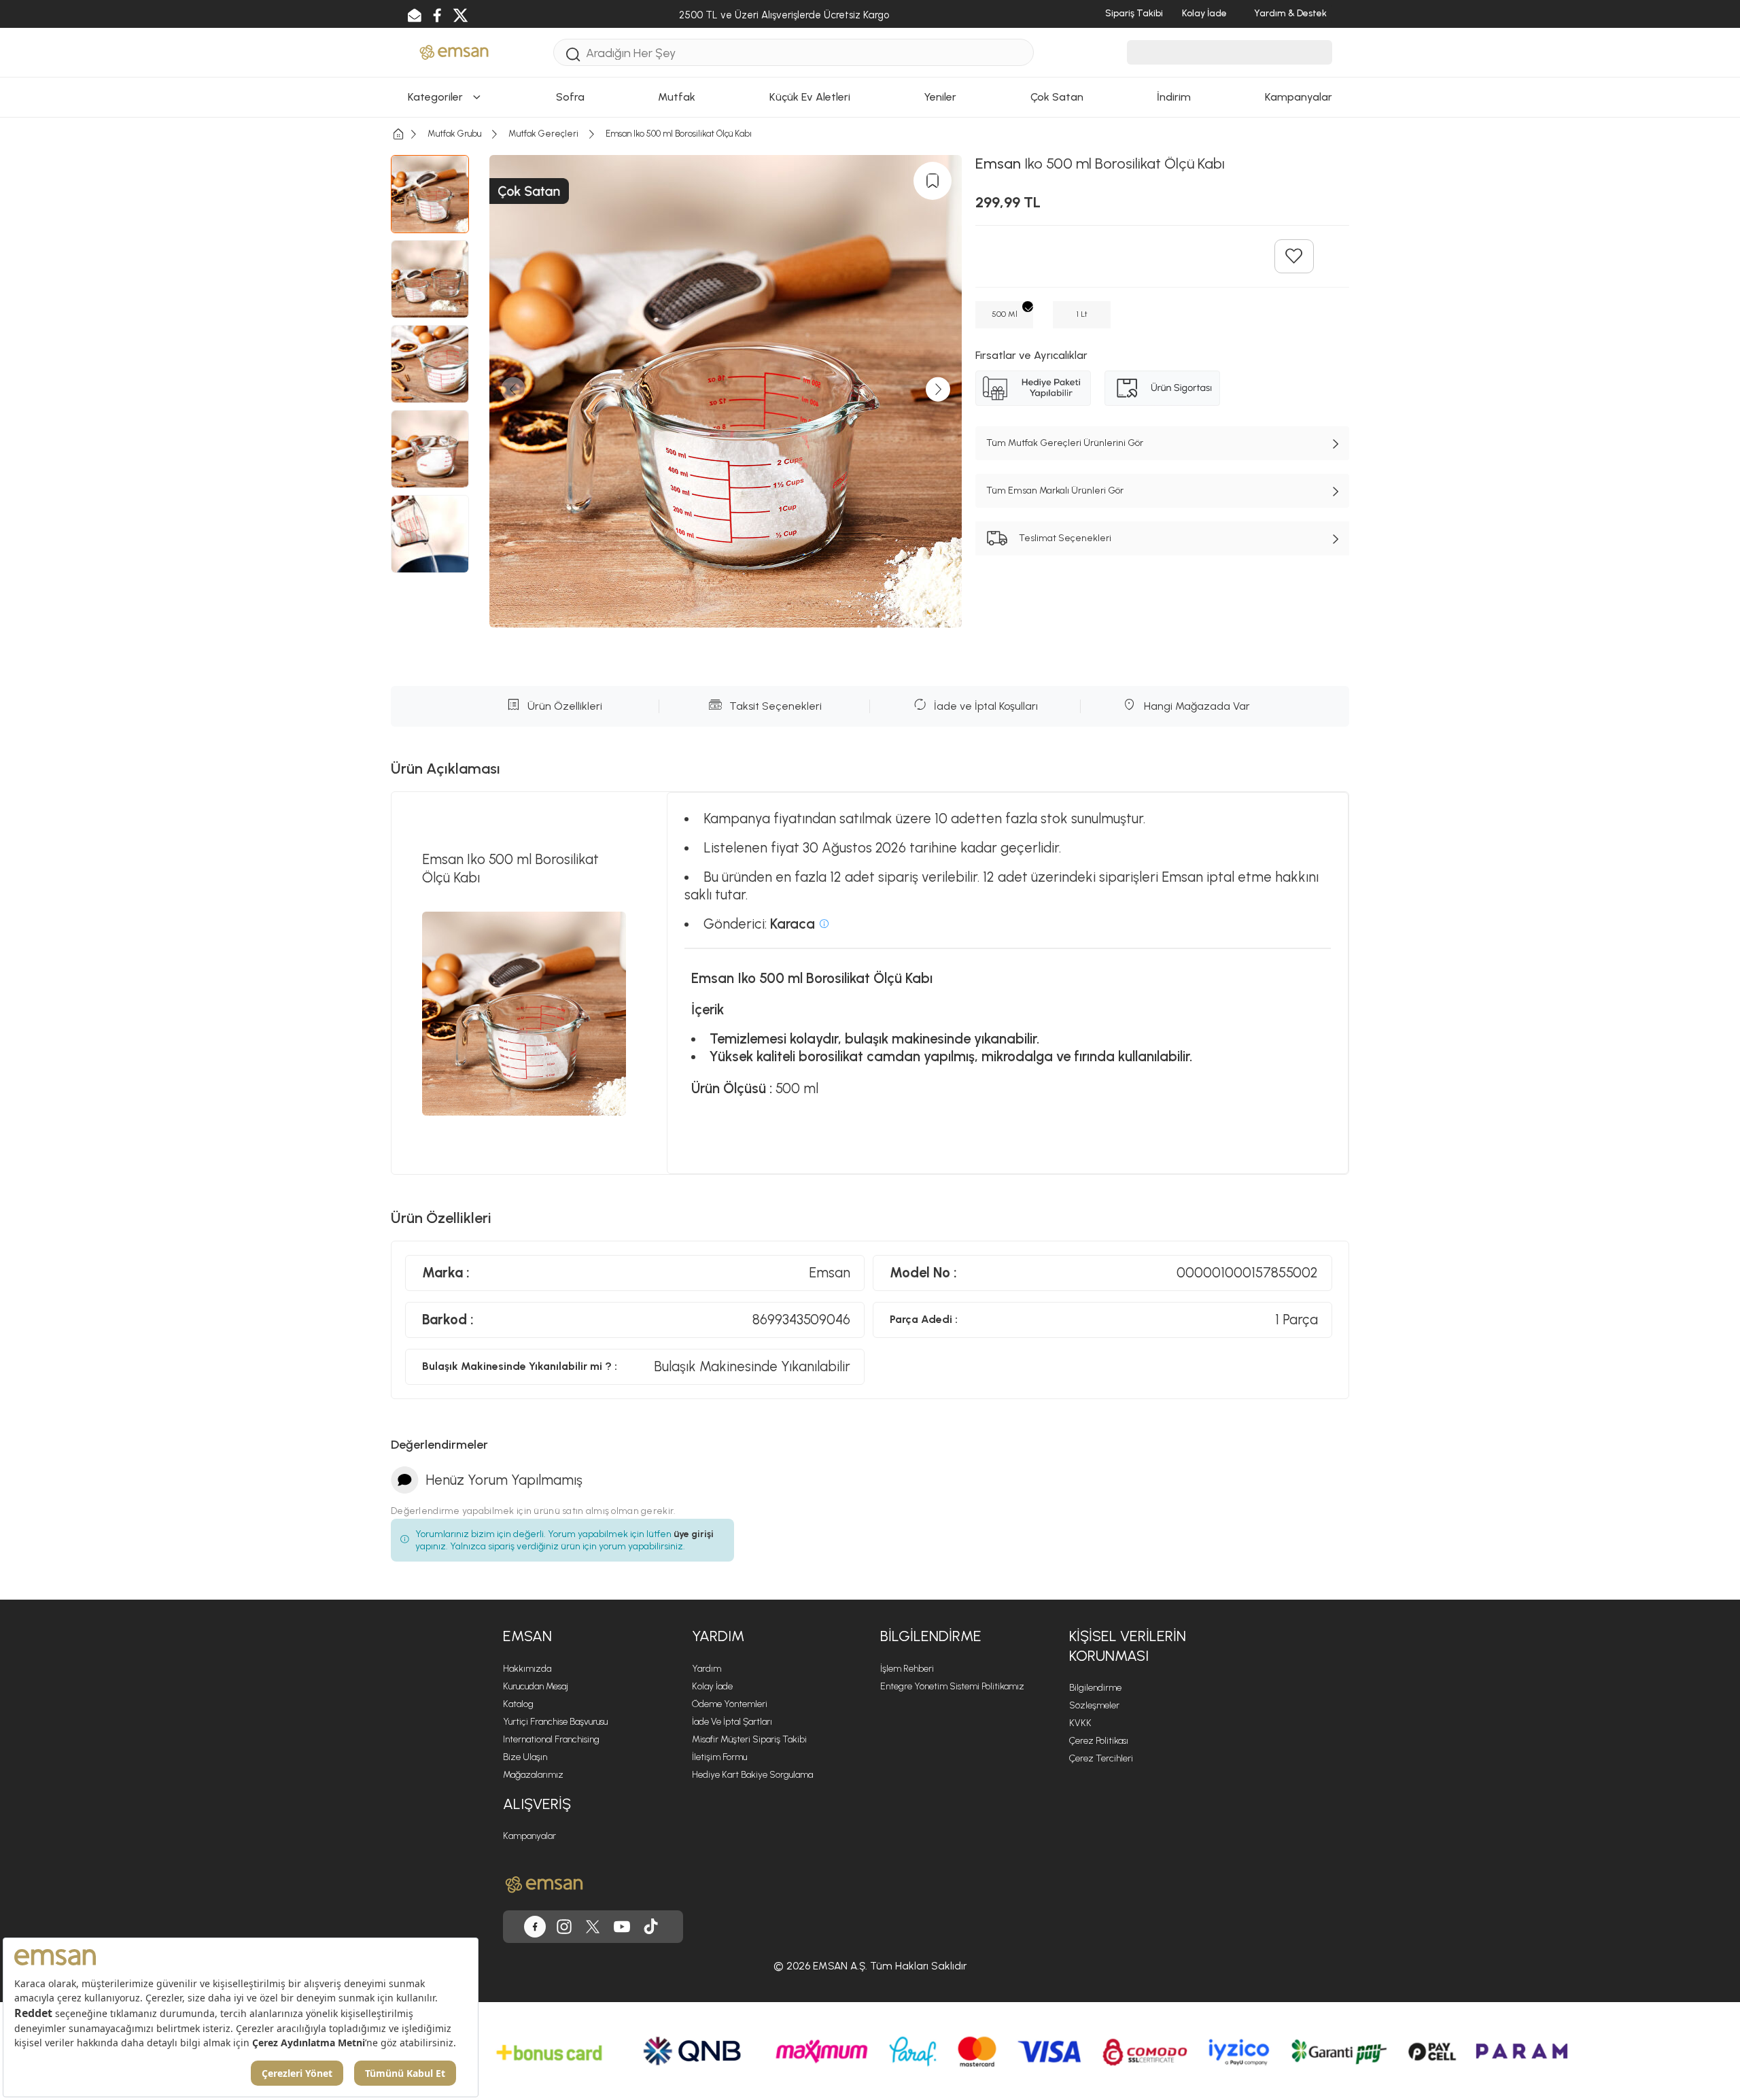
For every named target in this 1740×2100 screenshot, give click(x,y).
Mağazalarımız (533, 1775)
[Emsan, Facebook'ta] (535, 1927)
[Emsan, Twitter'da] (593, 1927)
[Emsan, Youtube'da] (622, 1927)
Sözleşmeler (1094, 1705)
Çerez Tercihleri (1101, 1758)
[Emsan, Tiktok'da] (651, 1927)
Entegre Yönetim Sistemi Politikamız (952, 1686)
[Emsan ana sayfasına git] (544, 1884)
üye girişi (694, 1534)
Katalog (518, 1704)
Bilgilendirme (1095, 1688)
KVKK (1080, 1723)
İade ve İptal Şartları (732, 1722)
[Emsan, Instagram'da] (564, 1927)
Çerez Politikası (1099, 1741)
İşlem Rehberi (907, 1669)
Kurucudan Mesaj (536, 1686)
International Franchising (551, 1739)
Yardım (707, 1669)
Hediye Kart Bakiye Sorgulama (752, 1775)
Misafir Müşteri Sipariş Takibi (749, 1739)
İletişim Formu (719, 1757)
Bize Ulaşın (525, 1757)
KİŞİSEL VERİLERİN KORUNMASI (1128, 1646)
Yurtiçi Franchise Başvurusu (555, 1722)
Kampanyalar (529, 1836)
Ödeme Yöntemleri (730, 1704)
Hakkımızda (527, 1669)
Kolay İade (712, 1686)
